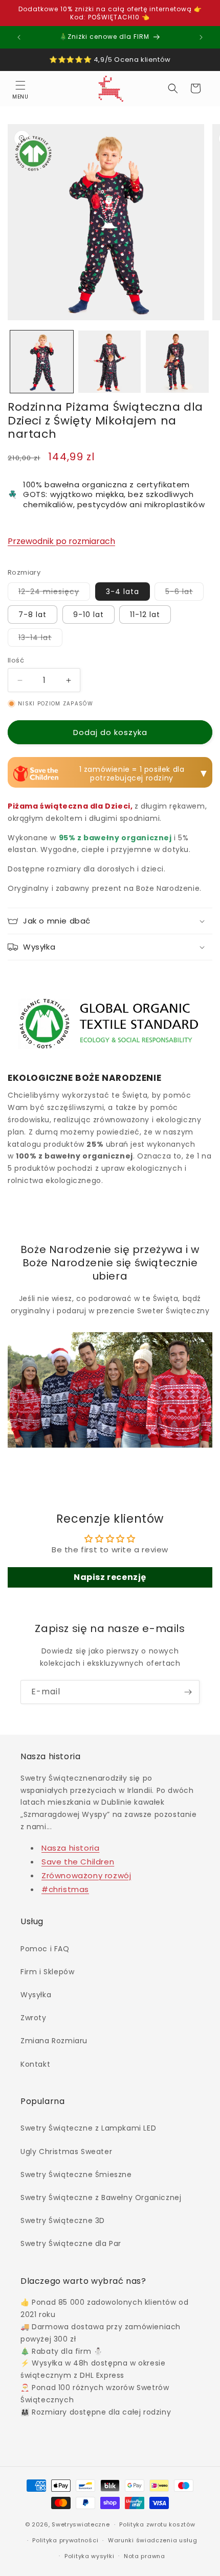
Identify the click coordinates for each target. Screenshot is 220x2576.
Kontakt (35, 2064)
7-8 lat (32, 615)
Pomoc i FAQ (45, 1949)
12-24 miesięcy (54, 593)
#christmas (65, 1889)
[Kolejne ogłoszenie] (201, 37)
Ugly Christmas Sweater (66, 2152)
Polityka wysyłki (89, 2556)
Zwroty (34, 2018)
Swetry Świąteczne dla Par (71, 2243)
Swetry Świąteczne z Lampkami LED (88, 2128)
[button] (20, 88)
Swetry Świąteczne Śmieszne (76, 2175)
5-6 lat (184, 593)
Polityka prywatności (65, 2540)
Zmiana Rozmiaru (54, 2041)
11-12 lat (145, 615)
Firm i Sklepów (47, 1972)
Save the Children (78, 1862)
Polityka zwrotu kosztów (157, 2524)
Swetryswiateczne (81, 2524)
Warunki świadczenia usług (153, 2540)
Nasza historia (70, 1848)
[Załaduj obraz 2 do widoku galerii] (110, 362)
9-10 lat (89, 615)
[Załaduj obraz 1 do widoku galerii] (42, 362)
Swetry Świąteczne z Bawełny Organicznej (101, 2197)
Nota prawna (145, 2556)
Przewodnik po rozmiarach (61, 541)
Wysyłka (36, 1995)
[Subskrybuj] (188, 1692)
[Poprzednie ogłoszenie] (19, 37)
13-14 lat (40, 639)
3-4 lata (123, 592)
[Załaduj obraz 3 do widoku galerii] (177, 362)
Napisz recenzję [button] (110, 1577)
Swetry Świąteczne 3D (63, 2220)
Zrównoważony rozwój (86, 1875)
